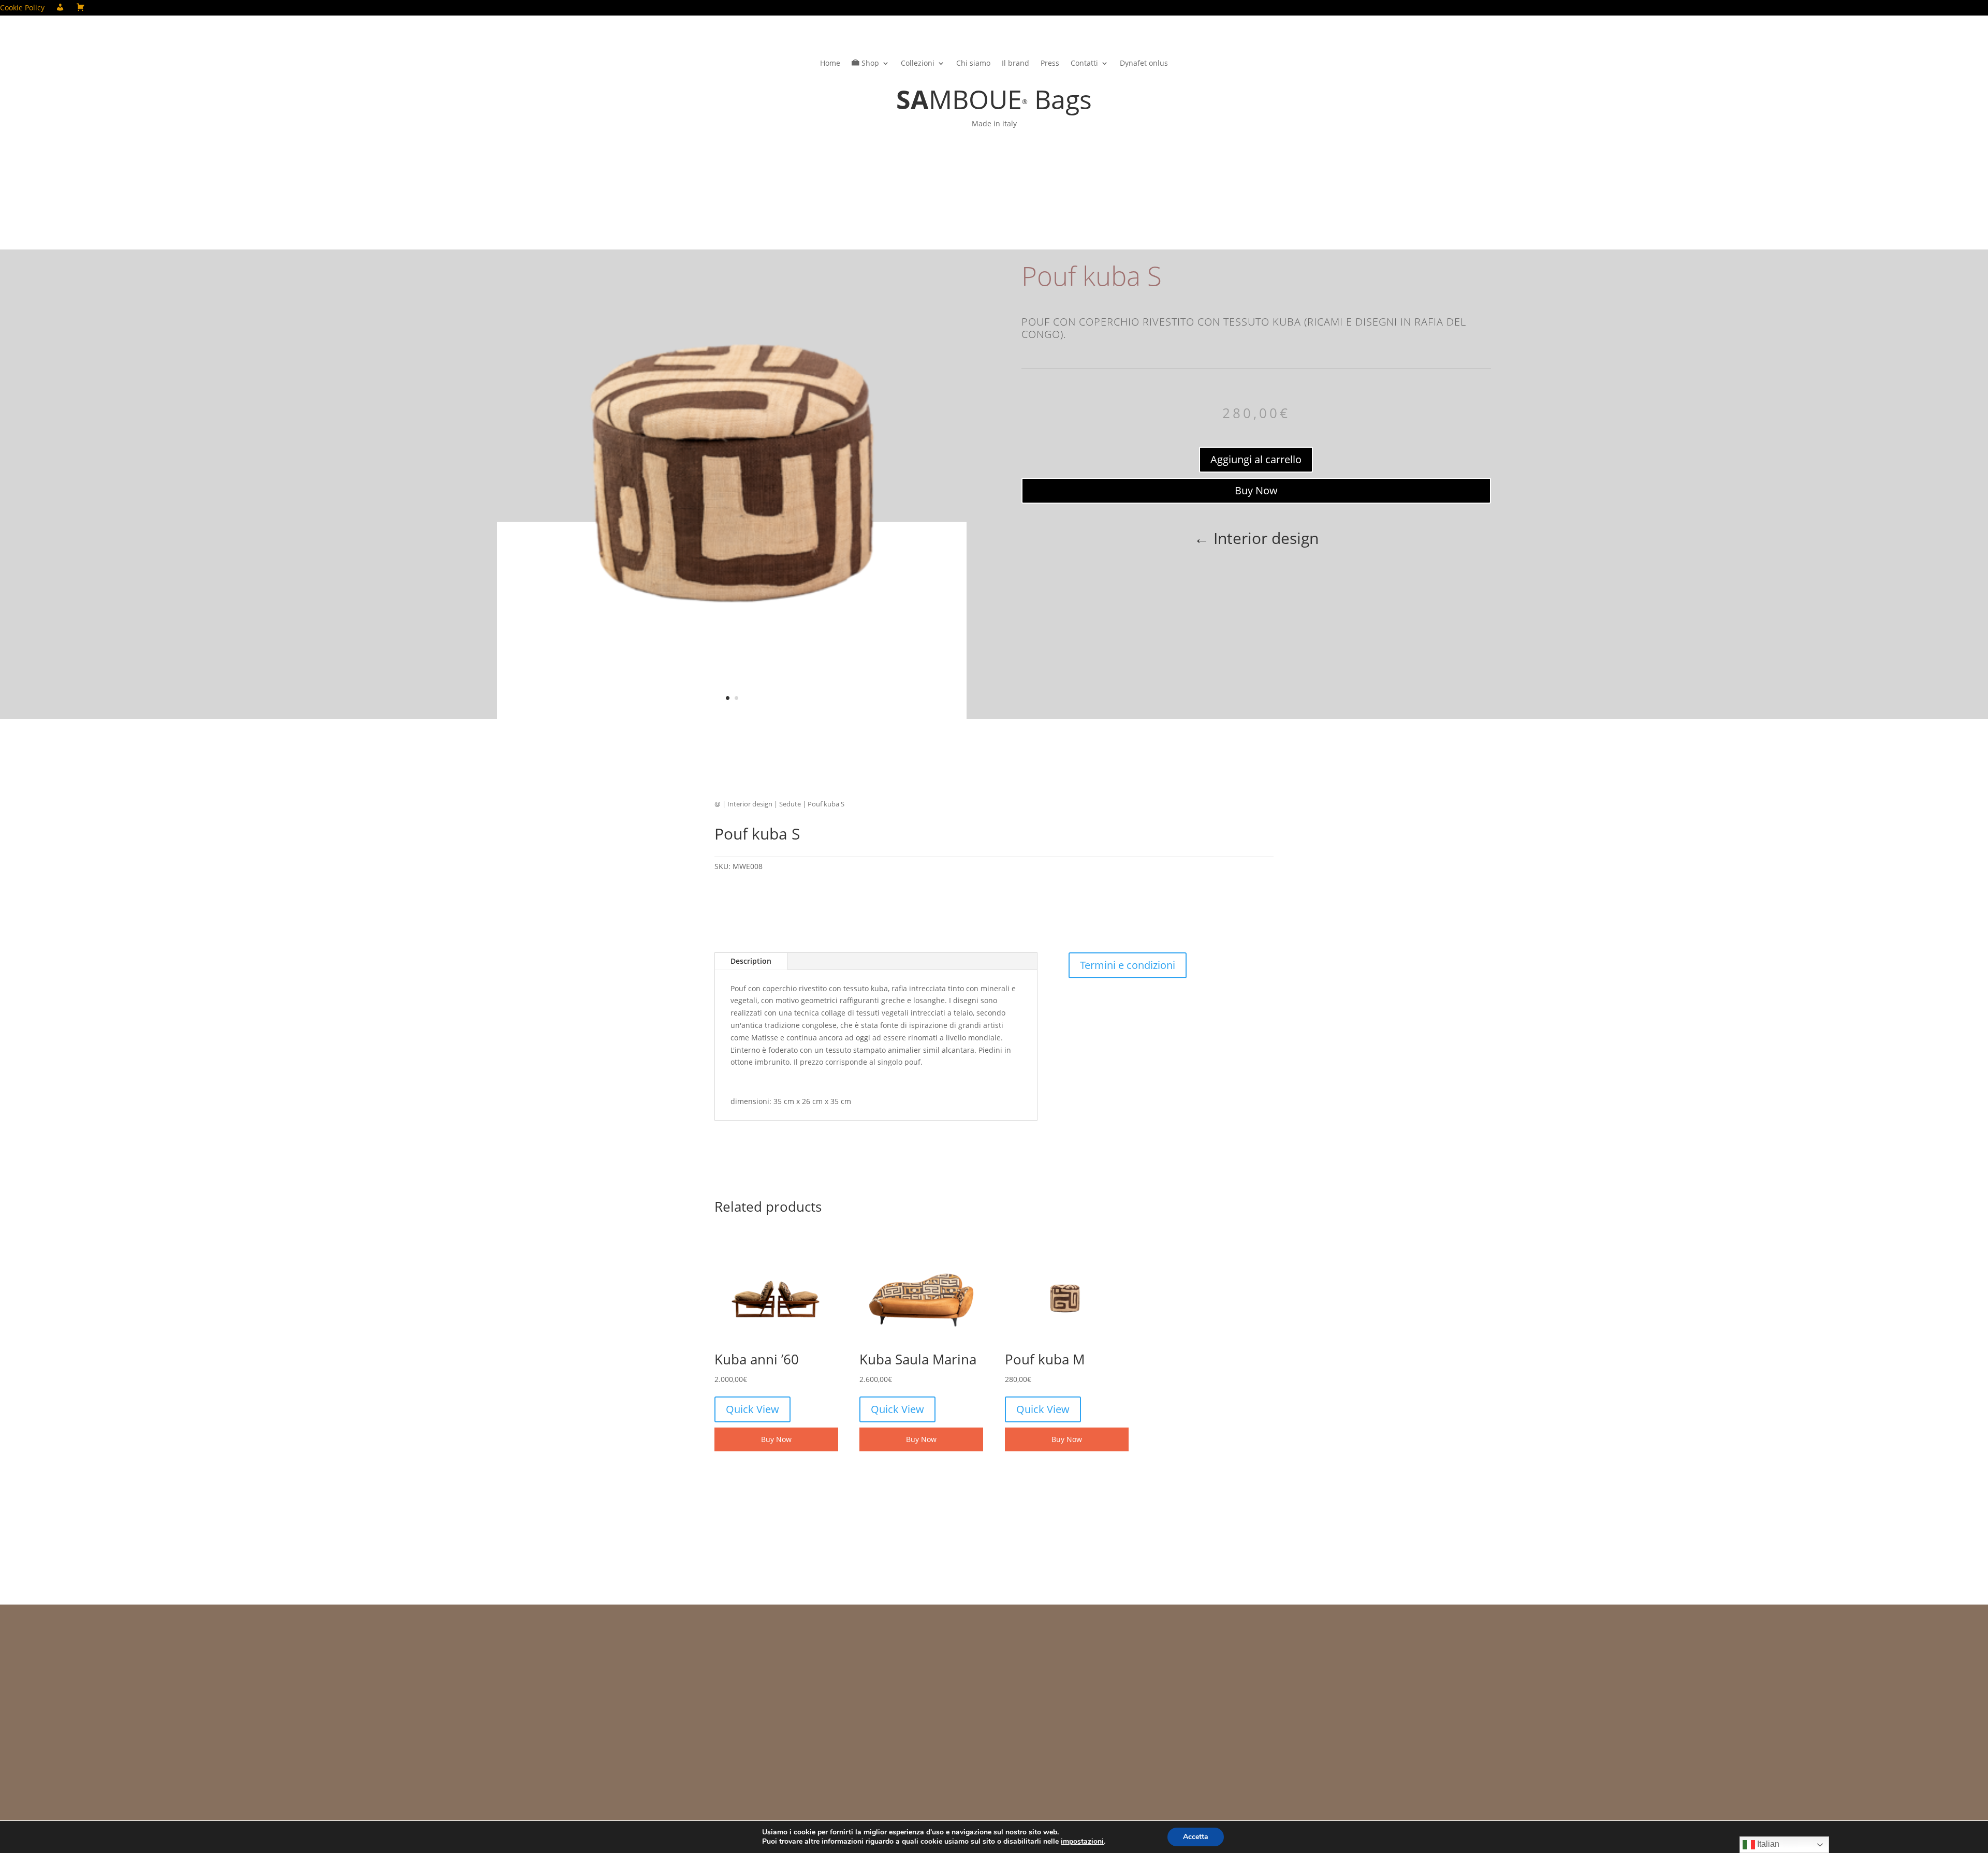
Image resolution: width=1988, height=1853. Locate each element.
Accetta (1196, 1837)
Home (830, 64)
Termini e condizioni (1128, 965)
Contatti (1084, 64)
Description (751, 961)
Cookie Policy (22, 8)
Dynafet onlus (1144, 64)
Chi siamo (973, 64)
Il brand (1015, 64)
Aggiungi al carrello (1256, 459)
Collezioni (918, 64)
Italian (1767, 1844)
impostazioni (1082, 1842)
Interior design (750, 804)
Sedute (790, 804)
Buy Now (1256, 490)
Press (1050, 64)
